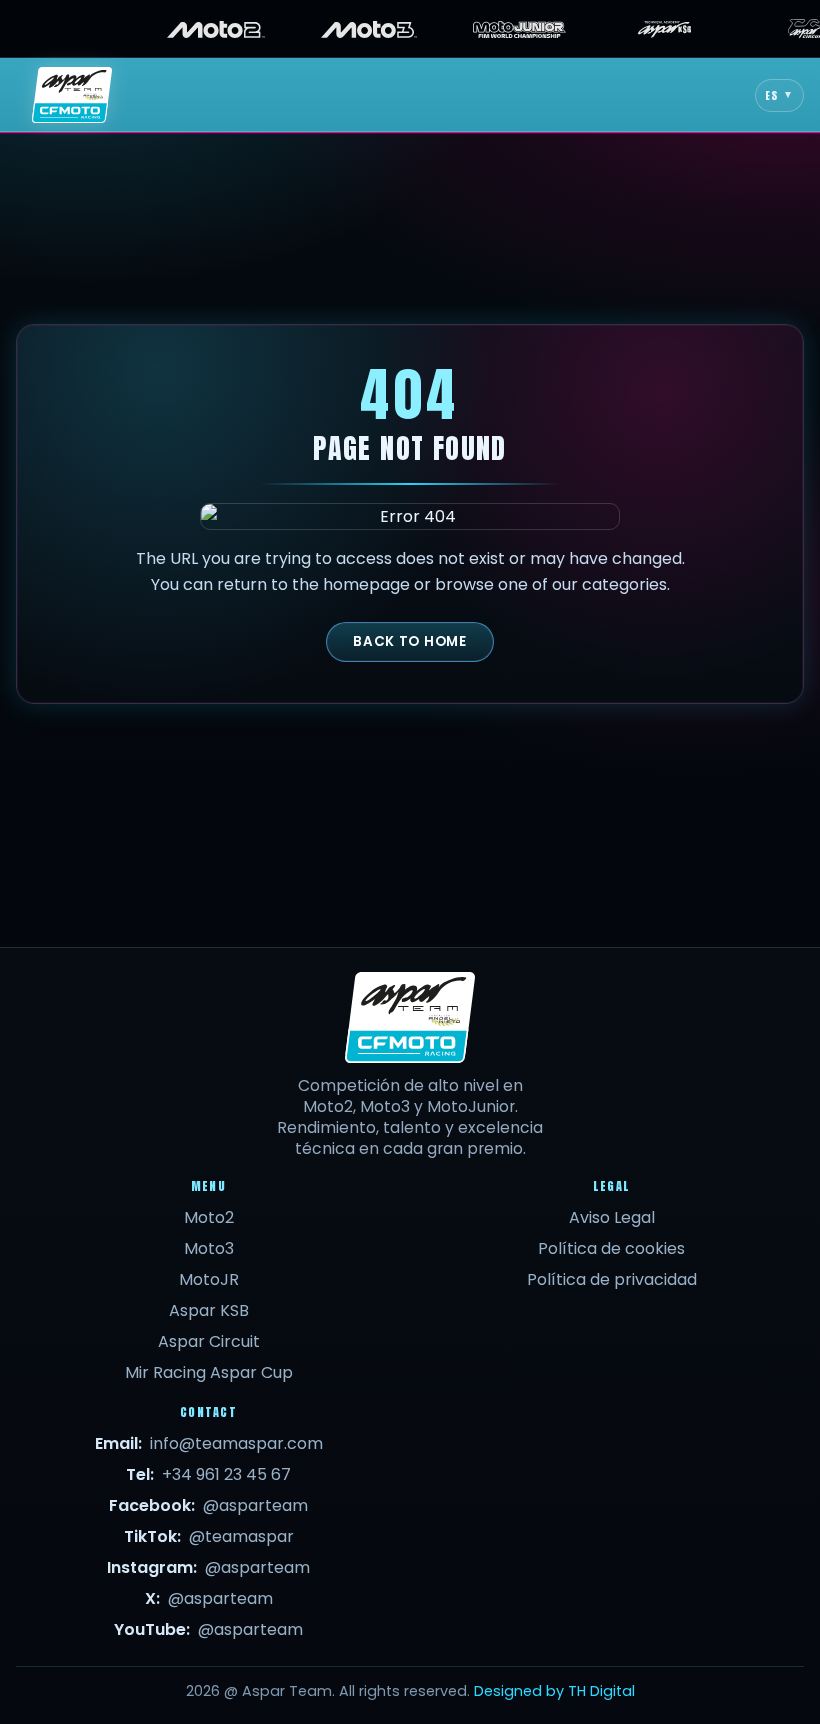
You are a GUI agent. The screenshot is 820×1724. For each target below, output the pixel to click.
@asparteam (255, 1505)
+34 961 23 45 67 (226, 1474)
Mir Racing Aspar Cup (209, 1372)
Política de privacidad (612, 1279)
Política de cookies (611, 1248)
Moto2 (209, 1217)
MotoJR (209, 1279)
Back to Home (409, 641)
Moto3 (209, 1248)
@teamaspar (241, 1536)
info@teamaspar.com (236, 1443)
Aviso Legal (612, 1217)
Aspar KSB (209, 1310)
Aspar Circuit (209, 1341)
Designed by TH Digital (554, 1691)
